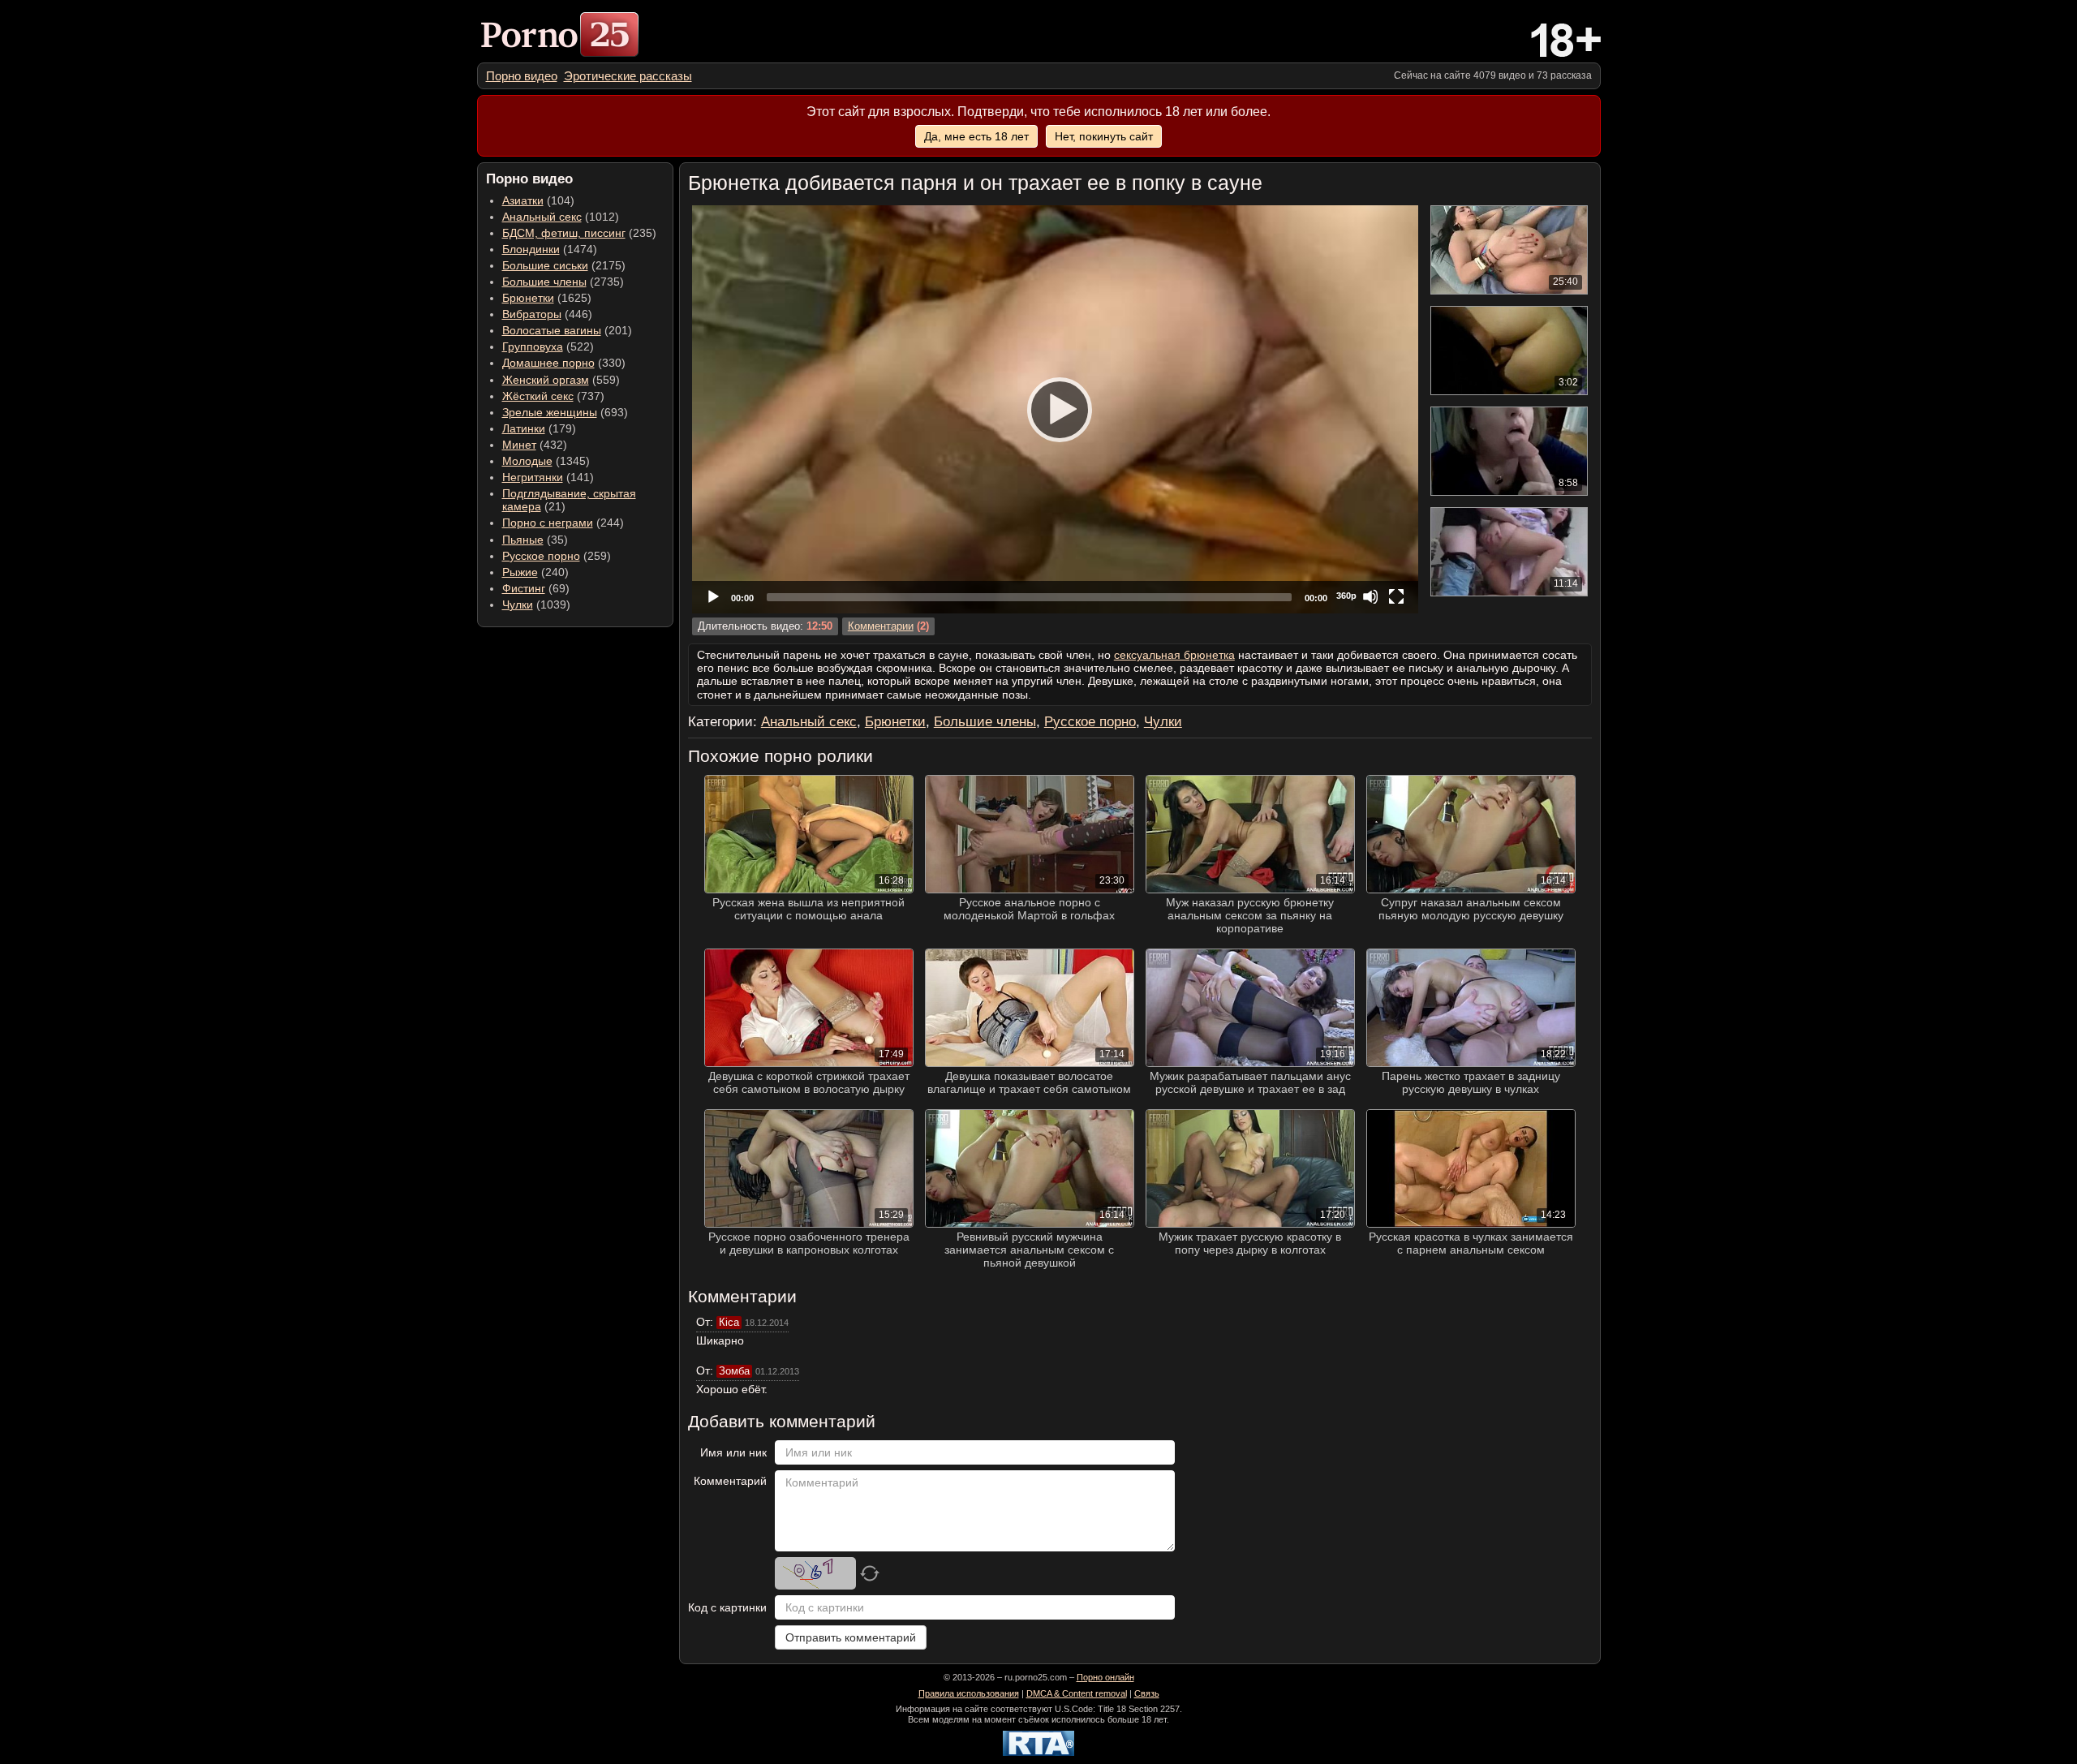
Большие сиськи (545, 265)
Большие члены (544, 282)
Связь (1147, 1693)
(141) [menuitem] (548, 477)
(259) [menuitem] (557, 556)
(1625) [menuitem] (547, 298)
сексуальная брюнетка (1174, 655)
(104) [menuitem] (538, 200)
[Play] (1055, 409)
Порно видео (522, 76)
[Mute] (1370, 596)
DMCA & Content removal (1077, 1693)
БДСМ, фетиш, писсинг (564, 233)
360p (1346, 596)
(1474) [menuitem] (550, 249)
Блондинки (531, 249)
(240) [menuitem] (535, 572)
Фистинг (524, 588)
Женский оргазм (546, 380)
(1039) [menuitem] (536, 604)
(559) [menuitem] (561, 380)
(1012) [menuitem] (561, 217)
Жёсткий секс (538, 396)
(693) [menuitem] (565, 412)
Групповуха (533, 346)
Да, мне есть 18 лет (976, 136)
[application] (1055, 409)
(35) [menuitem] (535, 540)
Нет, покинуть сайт (1104, 136)
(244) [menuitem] (563, 523)
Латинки (524, 428)
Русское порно (541, 556)
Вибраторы (532, 314)
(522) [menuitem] (548, 346)
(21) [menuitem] (569, 500)
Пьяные (523, 540)
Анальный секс (542, 217)
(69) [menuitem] (536, 588)
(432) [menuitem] (535, 445)
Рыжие (520, 572)
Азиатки (523, 200)
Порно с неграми (548, 523)
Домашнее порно (548, 363)
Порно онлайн (1105, 1677)
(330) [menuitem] (564, 363)
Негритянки (533, 477)
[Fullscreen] (1396, 596)
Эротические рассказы (628, 76)
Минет (519, 445)
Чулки (518, 604)
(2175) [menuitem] (564, 265)
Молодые (527, 461)
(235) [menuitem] (579, 233)
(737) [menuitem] (553, 396)
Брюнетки (528, 298)
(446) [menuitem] (547, 314)
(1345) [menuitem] (546, 461)
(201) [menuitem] (567, 330)
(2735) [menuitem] (563, 282)
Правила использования (969, 1693)
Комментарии (881, 626)
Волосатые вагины (552, 330)
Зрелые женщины (550, 412)
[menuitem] (522, 76)
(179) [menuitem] (539, 428)
